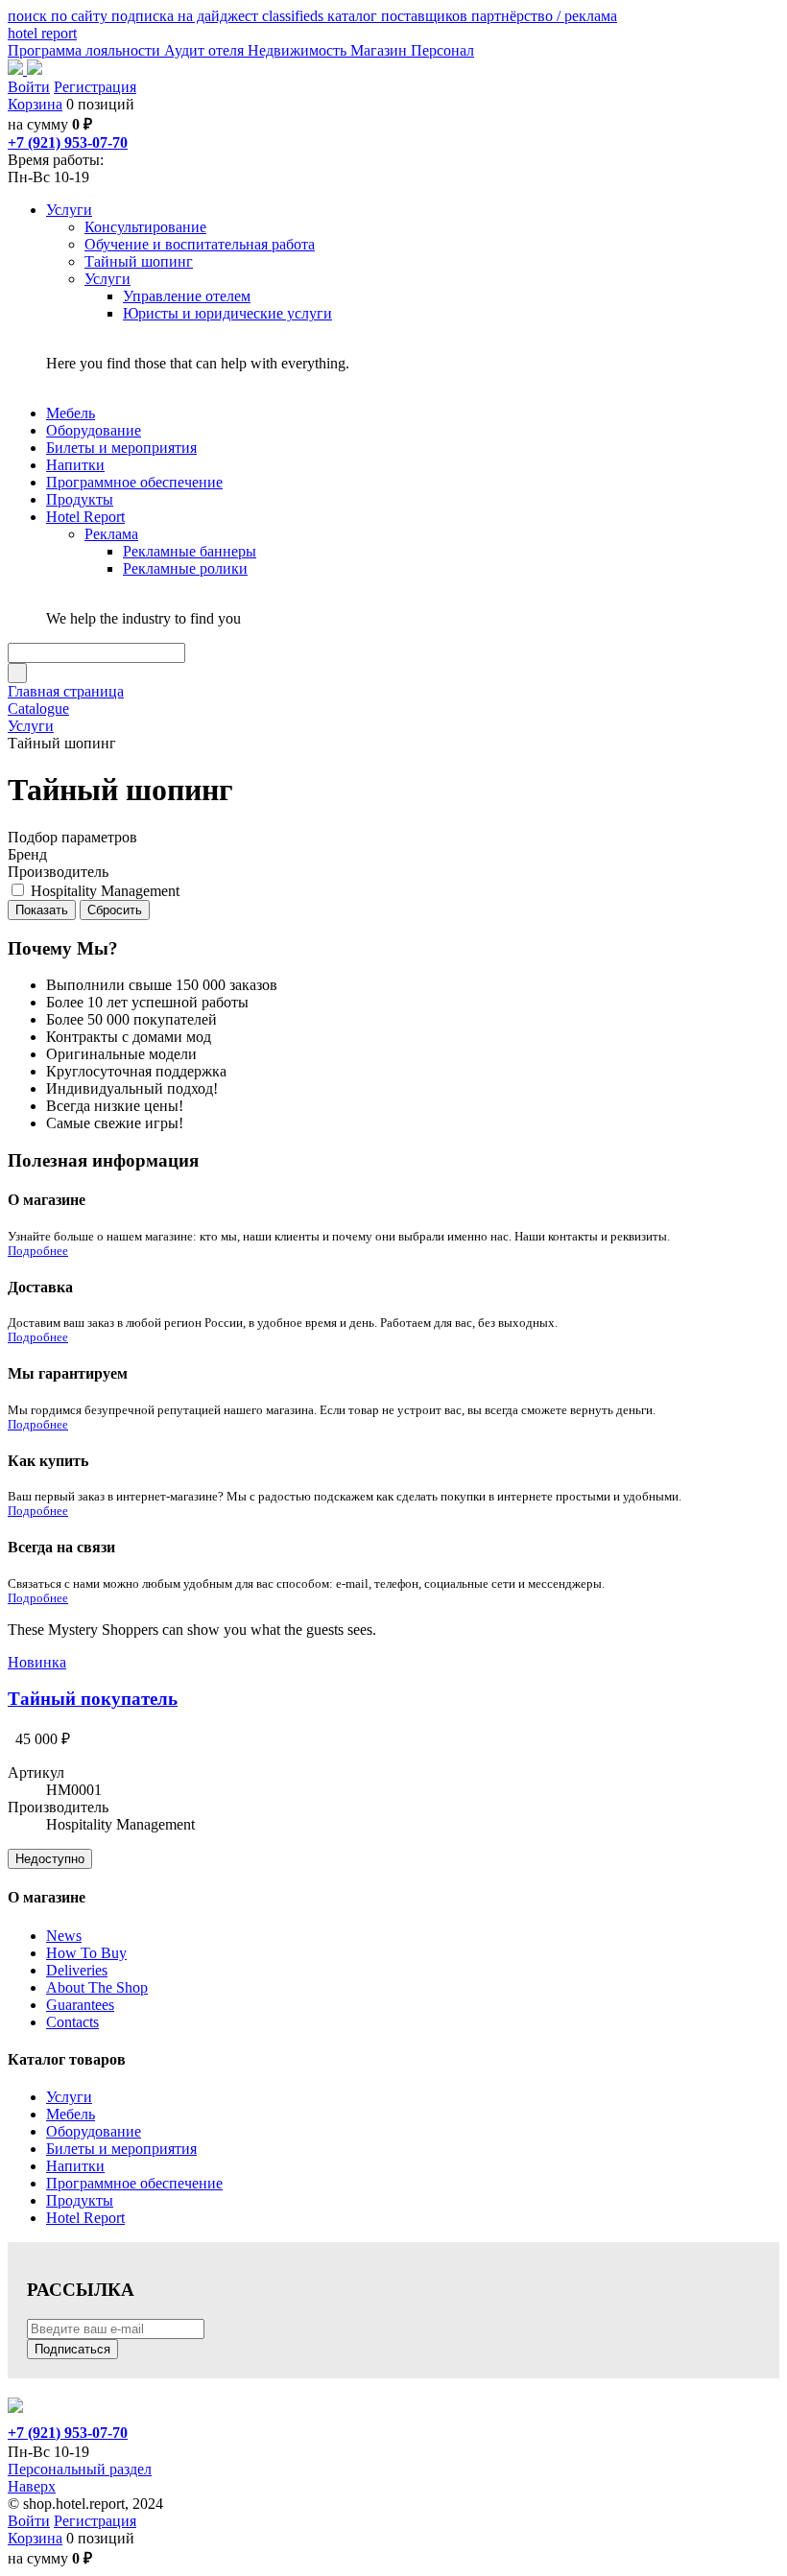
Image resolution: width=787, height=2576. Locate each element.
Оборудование (94, 2131)
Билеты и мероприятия (121, 2149)
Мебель (71, 2114)
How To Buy (86, 1953)
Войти (29, 87)
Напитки (75, 2166)
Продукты (80, 2200)
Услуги (69, 2097)
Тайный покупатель (93, 1699)
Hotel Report (85, 2218)
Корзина (35, 104)
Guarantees (80, 2005)
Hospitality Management (105, 891)
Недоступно (50, 1859)
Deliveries (77, 1970)
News (64, 1936)
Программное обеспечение (134, 2183)
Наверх (32, 2486)
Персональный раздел (80, 2469)
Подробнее (38, 1251)
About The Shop (97, 1987)
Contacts (72, 2022)
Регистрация (95, 87)
